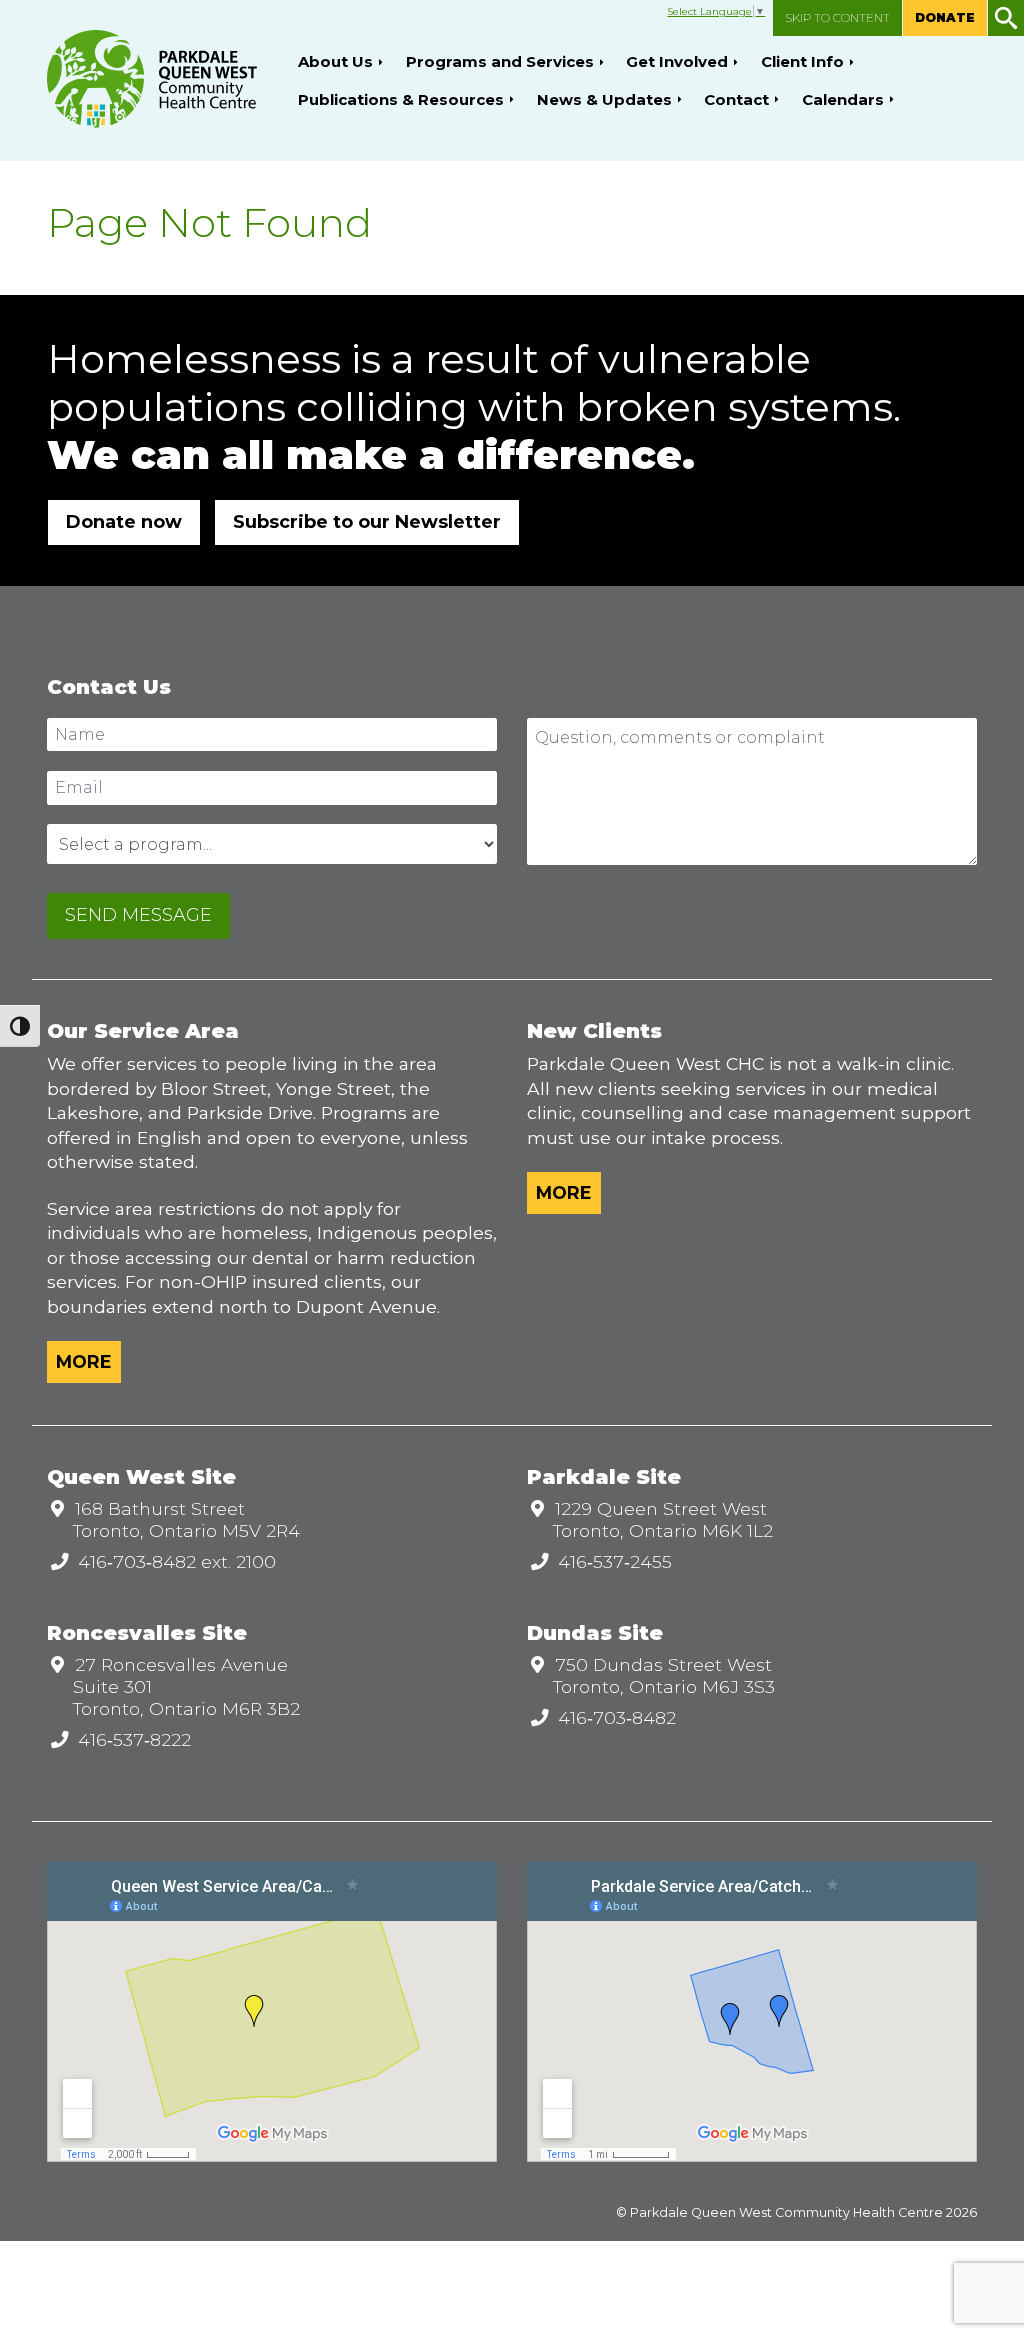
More (84, 1361)
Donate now (124, 522)
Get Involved (677, 61)
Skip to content (837, 17)
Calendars (843, 99)
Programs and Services (500, 61)
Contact (736, 99)
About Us (335, 61)
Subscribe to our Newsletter (367, 522)
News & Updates (604, 99)
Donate (945, 17)
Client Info (802, 61)
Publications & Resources (401, 99)
